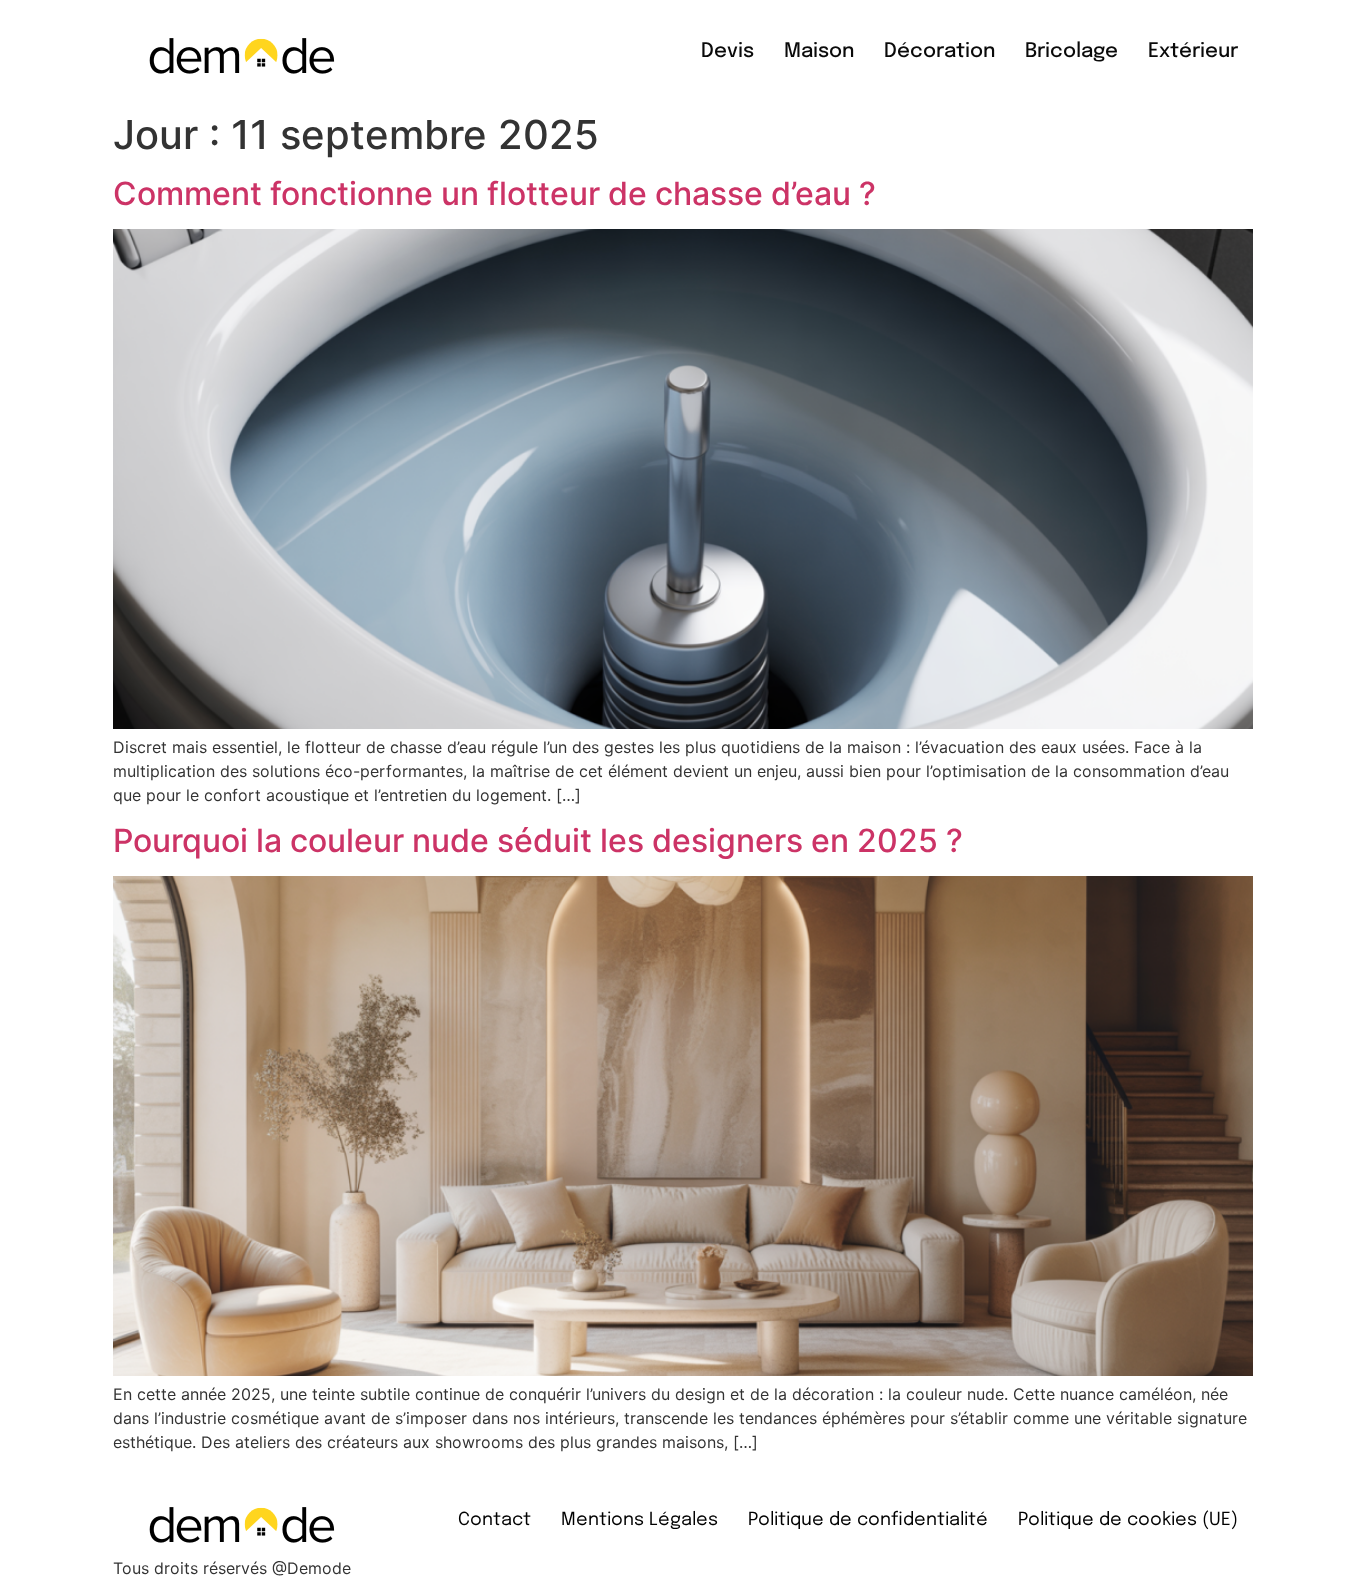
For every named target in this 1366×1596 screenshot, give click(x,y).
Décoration (939, 51)
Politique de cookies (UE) (1128, 1520)
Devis (727, 51)
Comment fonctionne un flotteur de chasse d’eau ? (494, 193)
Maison (819, 51)
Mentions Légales (639, 1520)
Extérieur (1193, 51)
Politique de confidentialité (868, 1520)
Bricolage (1071, 51)
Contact (494, 1520)
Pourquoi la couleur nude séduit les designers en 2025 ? (538, 840)
